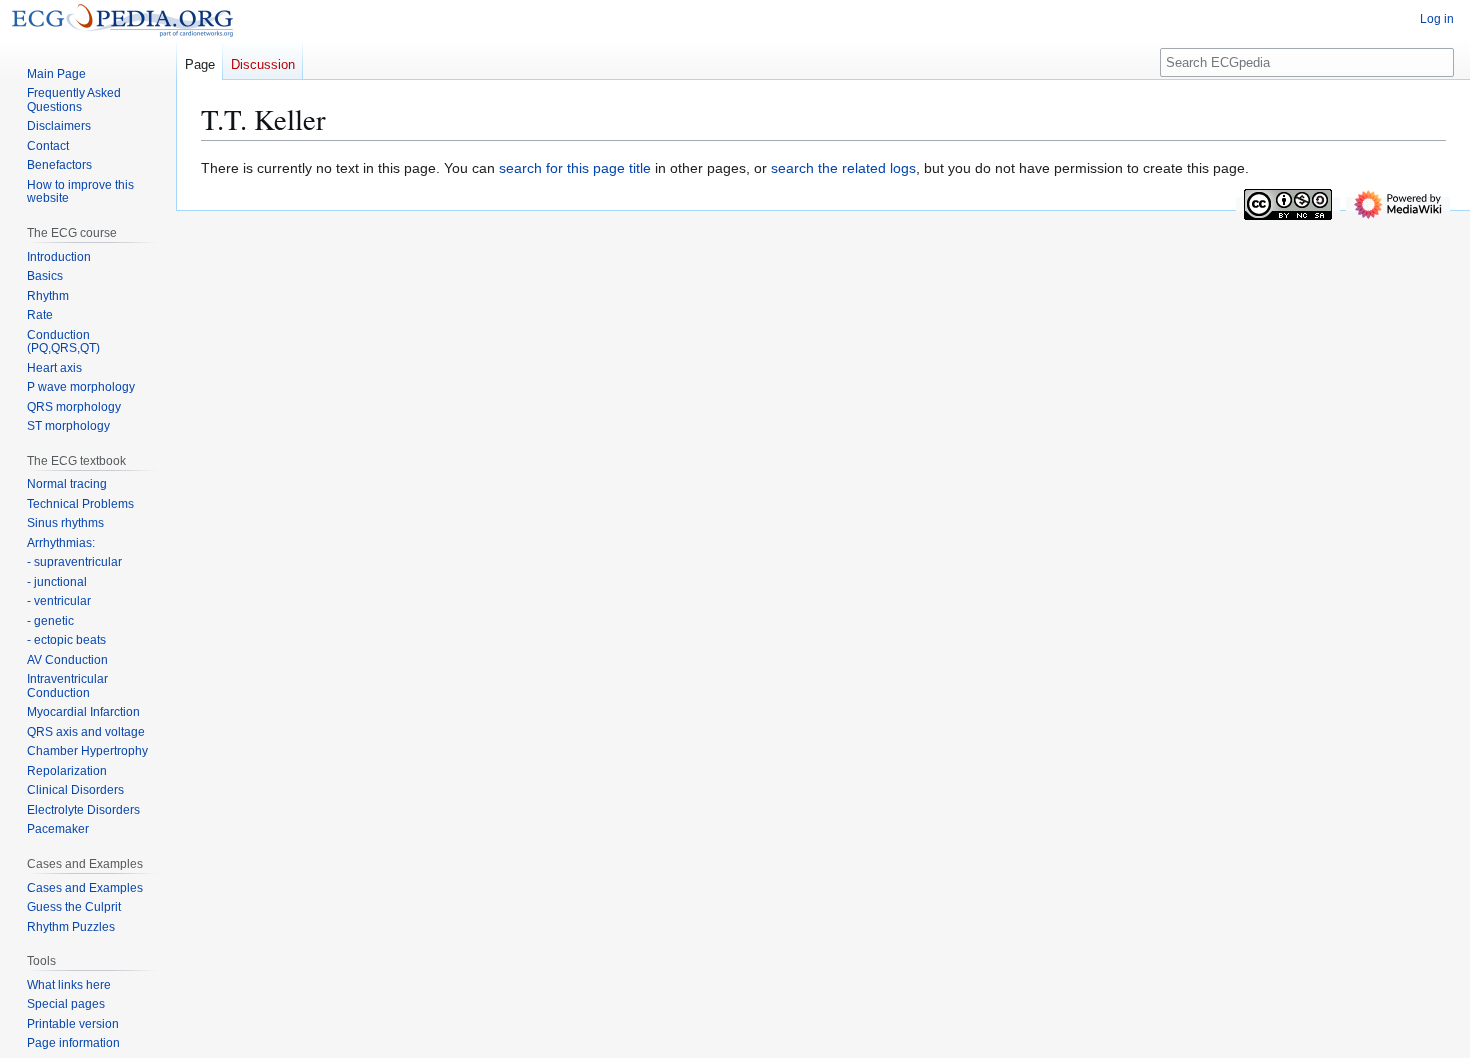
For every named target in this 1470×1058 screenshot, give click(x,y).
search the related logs (843, 168)
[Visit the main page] (122, 20)
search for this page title (575, 168)
